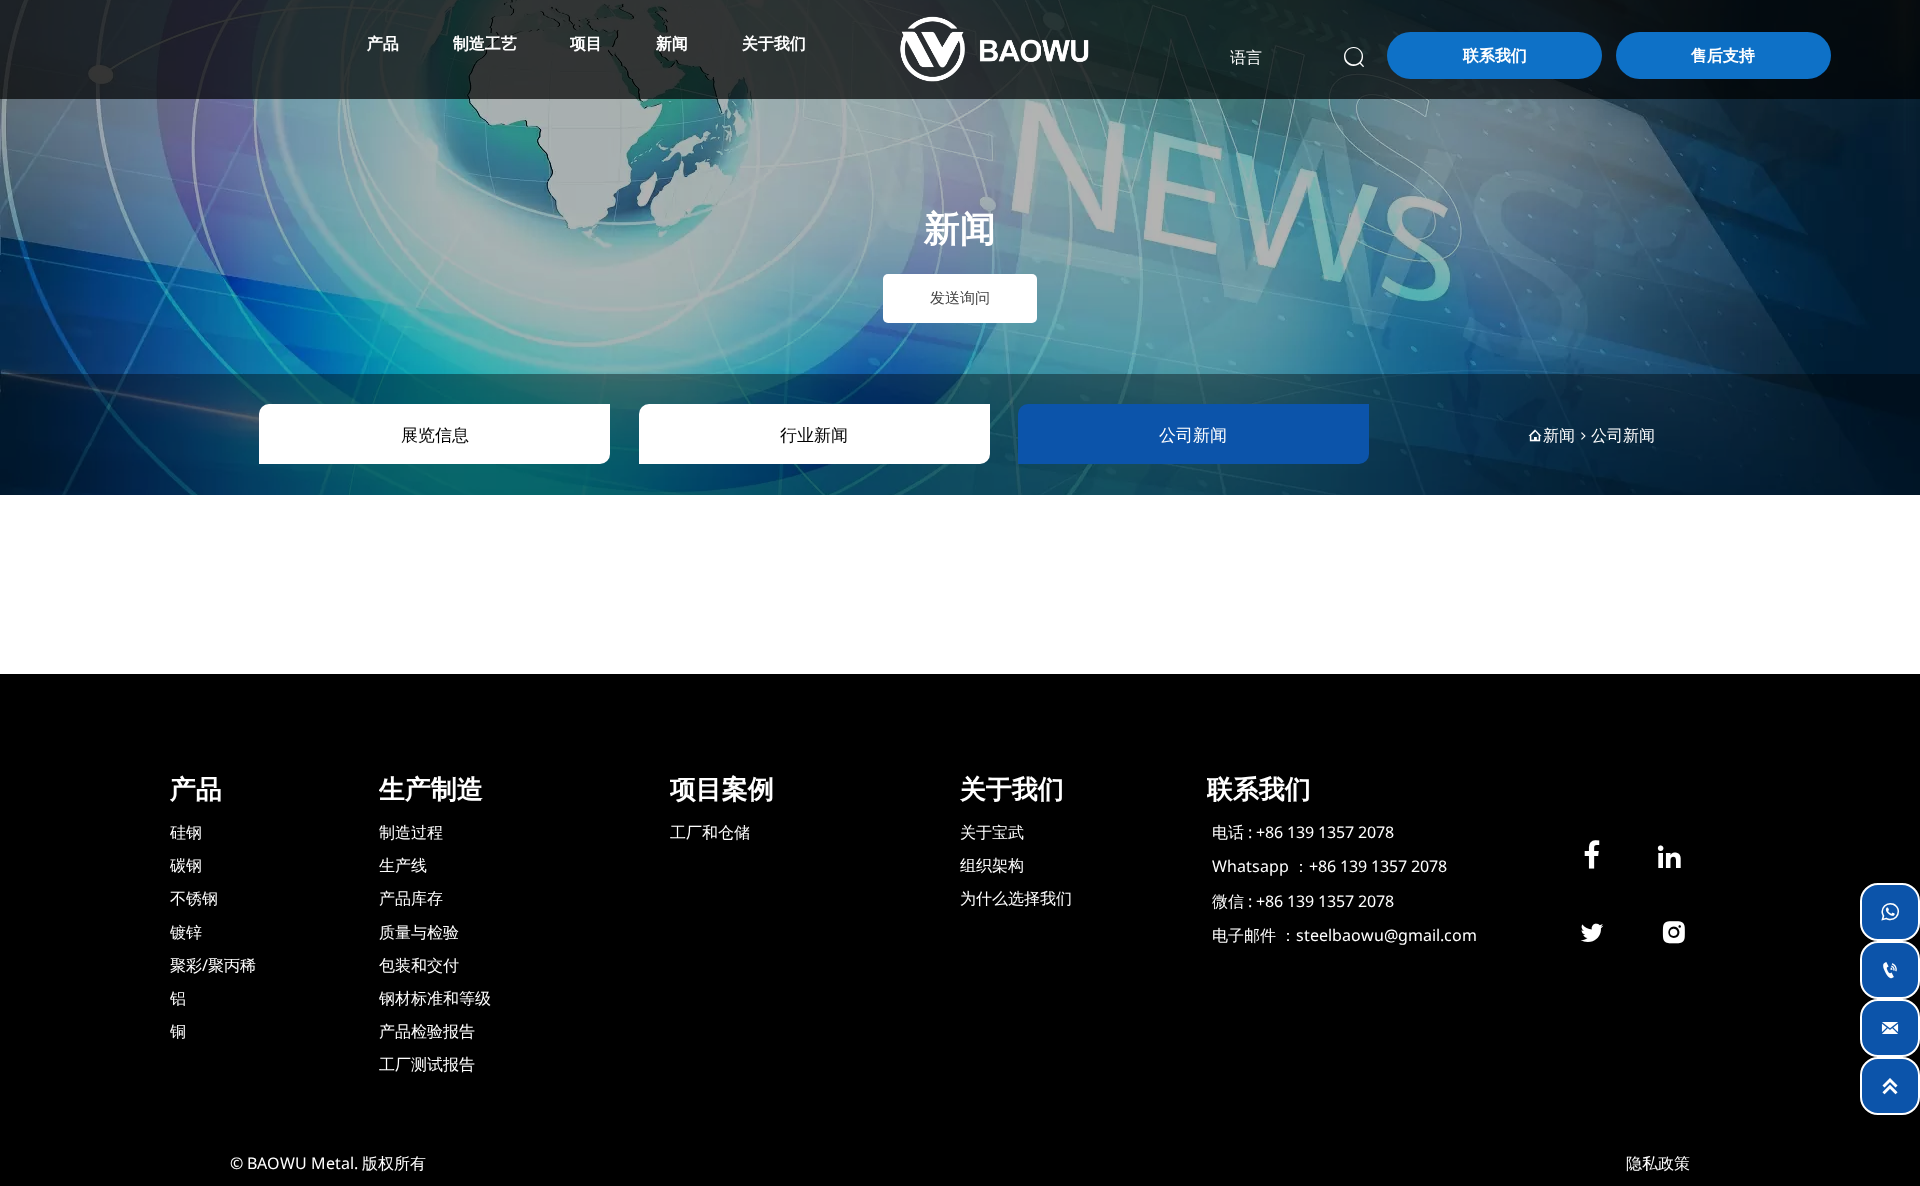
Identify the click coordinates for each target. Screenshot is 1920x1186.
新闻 (1559, 435)
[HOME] (993, 49)
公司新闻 (1623, 435)
